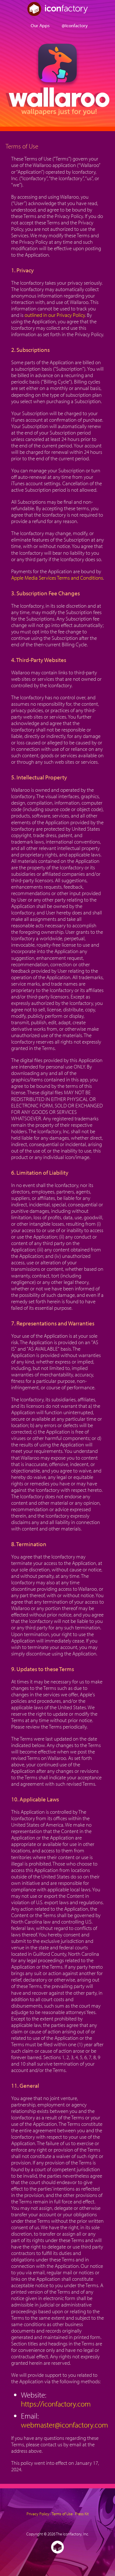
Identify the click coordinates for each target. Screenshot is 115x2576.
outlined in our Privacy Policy (55, 315)
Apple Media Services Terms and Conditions (57, 578)
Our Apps (40, 25)
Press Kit (82, 2514)
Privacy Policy (38, 2514)
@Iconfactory (75, 25)
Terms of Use (62, 2514)
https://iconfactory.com (56, 2404)
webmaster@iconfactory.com (64, 2425)
